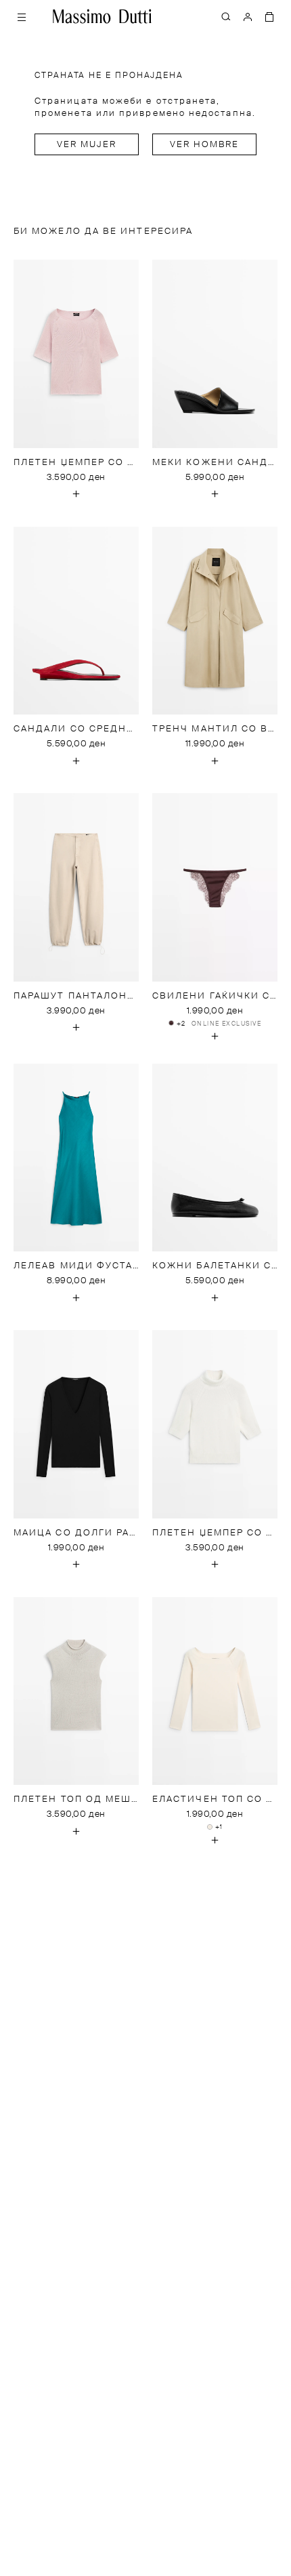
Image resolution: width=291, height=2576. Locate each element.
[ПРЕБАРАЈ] (226, 16)
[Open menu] (22, 16)
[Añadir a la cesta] (76, 494)
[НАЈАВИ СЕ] (248, 16)
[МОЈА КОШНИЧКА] (269, 16)
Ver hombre (205, 145)
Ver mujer (87, 145)
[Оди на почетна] (102, 16)
